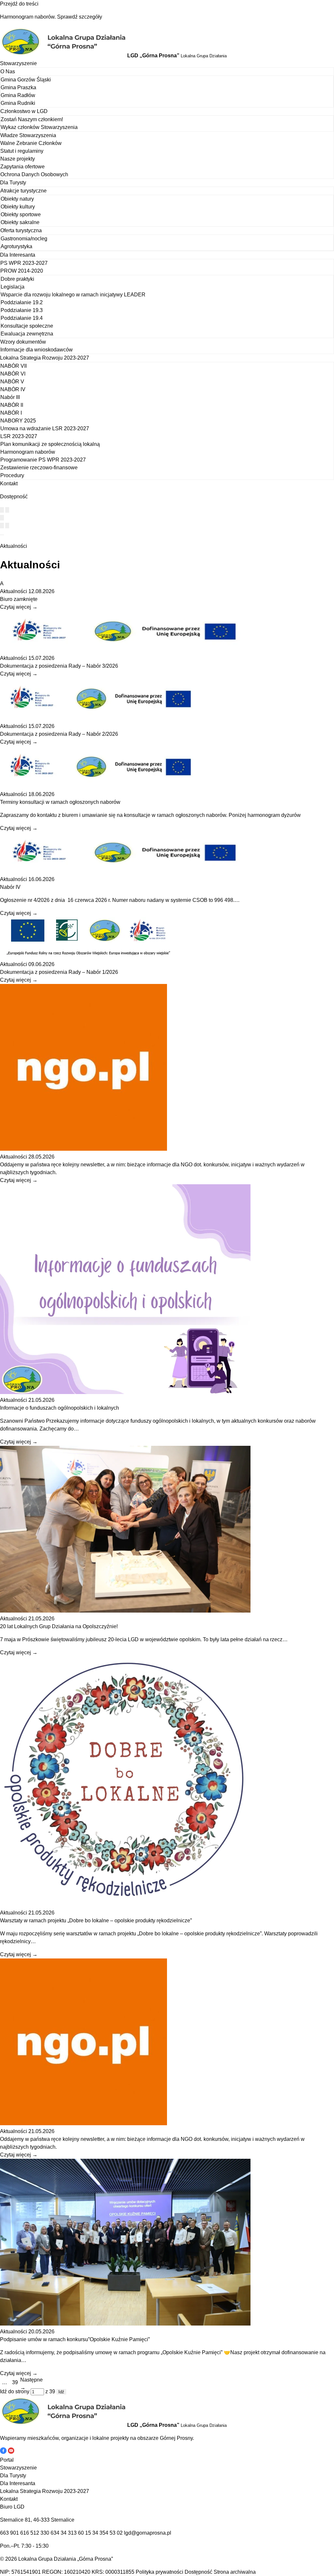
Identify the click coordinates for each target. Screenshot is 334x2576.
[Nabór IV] (125, 871)
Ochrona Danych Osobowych (34, 174)
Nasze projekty (18, 159)
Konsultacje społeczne (27, 326)
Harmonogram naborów (28, 452)
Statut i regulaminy (22, 151)
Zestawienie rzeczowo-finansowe (39, 468)
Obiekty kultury (18, 207)
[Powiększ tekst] (7, 510)
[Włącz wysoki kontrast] (2, 510)
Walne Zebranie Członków (31, 143)
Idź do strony (15, 2391)
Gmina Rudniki (18, 103)
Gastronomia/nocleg (24, 239)
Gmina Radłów (18, 95)
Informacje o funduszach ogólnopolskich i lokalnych (60, 1408)
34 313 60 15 (76, 2533)
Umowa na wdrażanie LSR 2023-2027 (45, 428)
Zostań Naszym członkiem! (32, 119)
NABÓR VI (13, 374)
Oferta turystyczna (21, 230)
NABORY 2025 (18, 421)
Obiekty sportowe (21, 214)
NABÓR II (12, 405)
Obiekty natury (17, 199)
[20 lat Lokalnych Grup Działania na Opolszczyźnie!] (125, 1611)
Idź (61, 2392)
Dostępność (198, 2572)
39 (15, 2382)
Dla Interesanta (18, 255)
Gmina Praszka (18, 87)
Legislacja (13, 287)
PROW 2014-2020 (22, 271)
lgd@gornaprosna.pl (148, 2533)
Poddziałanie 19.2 (22, 302)
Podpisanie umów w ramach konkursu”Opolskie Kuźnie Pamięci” (75, 2339)
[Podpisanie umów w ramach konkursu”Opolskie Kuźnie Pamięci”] (125, 2324)
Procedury (12, 475)
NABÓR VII (14, 366)
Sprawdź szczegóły (80, 17)
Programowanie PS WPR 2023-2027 (43, 460)
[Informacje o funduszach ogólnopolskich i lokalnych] (125, 1392)
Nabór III (10, 397)
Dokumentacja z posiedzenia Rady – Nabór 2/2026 (59, 734)
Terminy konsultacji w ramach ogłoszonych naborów (60, 802)
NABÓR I (11, 413)
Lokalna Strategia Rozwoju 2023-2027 (45, 358)
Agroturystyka (16, 246)
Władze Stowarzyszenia (28, 135)
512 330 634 (45, 2533)
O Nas (8, 71)
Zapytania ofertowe (23, 167)
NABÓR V (12, 382)
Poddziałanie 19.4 (22, 318)
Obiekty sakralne (20, 222)
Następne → (31, 2384)
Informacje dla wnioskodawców (37, 350)
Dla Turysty (13, 183)
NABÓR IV (13, 389)
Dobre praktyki (17, 279)
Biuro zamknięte (19, 599)
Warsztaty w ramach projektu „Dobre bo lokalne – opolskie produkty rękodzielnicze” (96, 1921)
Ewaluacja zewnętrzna (27, 334)
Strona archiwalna (235, 2572)
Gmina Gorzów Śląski (26, 80)
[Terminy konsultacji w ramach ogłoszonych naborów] (101, 786)
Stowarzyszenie (18, 63)
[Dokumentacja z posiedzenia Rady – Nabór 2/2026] (101, 718)
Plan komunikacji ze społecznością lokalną (50, 444)
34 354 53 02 (107, 2533)
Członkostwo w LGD (24, 111)
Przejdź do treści (19, 4)
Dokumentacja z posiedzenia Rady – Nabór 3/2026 (59, 666)
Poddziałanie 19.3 (22, 310)
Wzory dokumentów (23, 342)
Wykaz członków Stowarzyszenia (39, 127)
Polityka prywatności (159, 2572)
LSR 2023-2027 (19, 436)
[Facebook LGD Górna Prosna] (4, 2452)
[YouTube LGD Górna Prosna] (11, 2452)
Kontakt (9, 484)
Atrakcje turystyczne (23, 191)
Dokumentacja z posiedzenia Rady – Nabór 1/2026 (59, 972)
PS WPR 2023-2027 (24, 263)
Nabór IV (10, 887)
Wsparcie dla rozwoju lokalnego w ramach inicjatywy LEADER (73, 295)
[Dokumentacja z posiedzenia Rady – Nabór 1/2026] (88, 956)
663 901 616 (15, 2533)
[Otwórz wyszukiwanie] (2, 518)
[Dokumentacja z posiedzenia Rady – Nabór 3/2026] (125, 650)
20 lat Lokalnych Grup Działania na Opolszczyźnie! (59, 1626)
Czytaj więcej (19, 607)
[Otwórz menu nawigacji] (2, 535)
